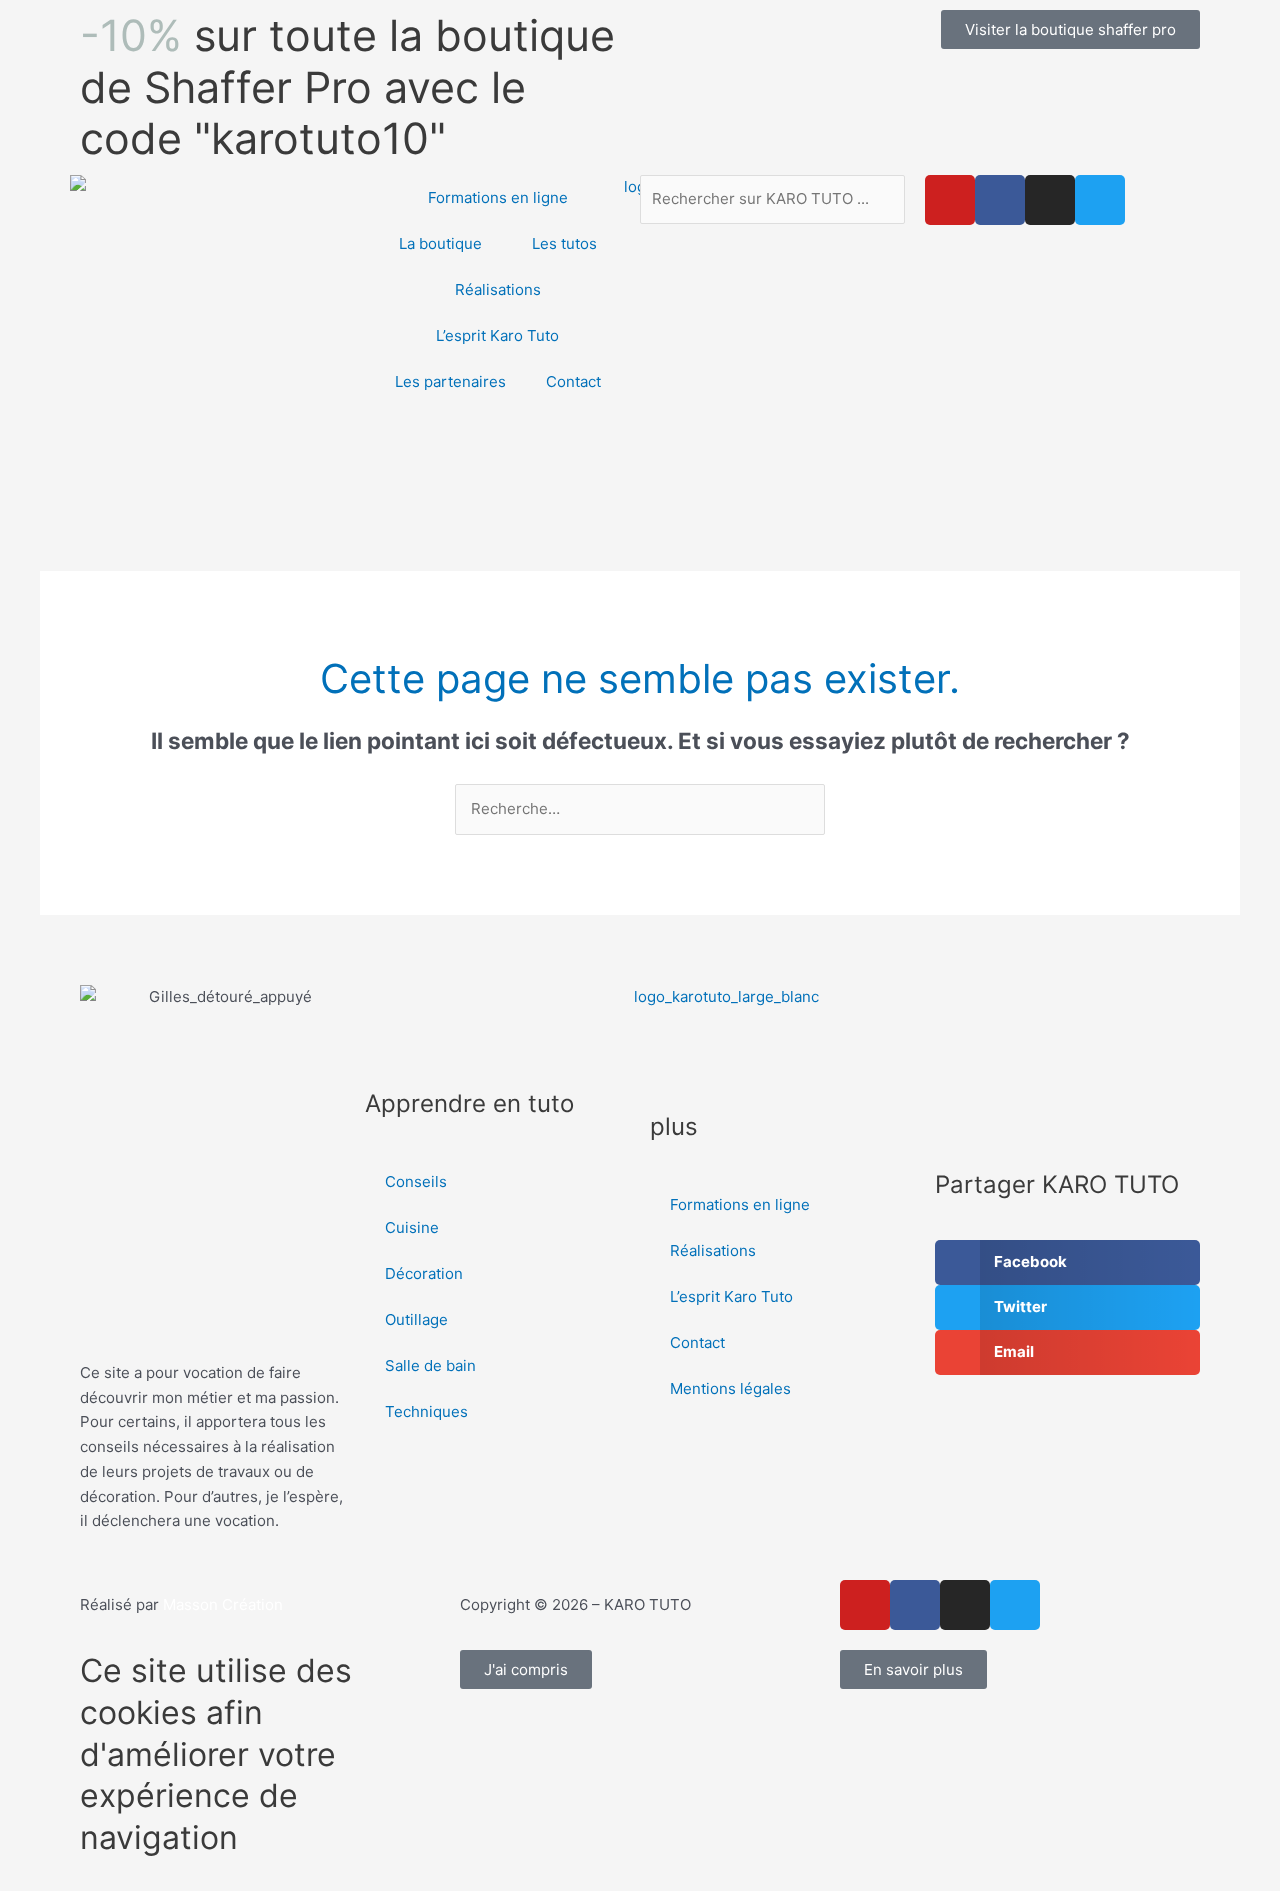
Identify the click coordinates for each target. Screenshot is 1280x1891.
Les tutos (564, 243)
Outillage (416, 1319)
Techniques (426, 1411)
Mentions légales (730, 1388)
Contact (573, 381)
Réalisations (498, 289)
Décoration (424, 1273)
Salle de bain (430, 1365)
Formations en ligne (498, 197)
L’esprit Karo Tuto (497, 335)
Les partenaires (450, 381)
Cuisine (412, 1227)
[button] (1067, 1262)
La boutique (440, 243)
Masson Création (223, 1604)
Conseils (416, 1181)
